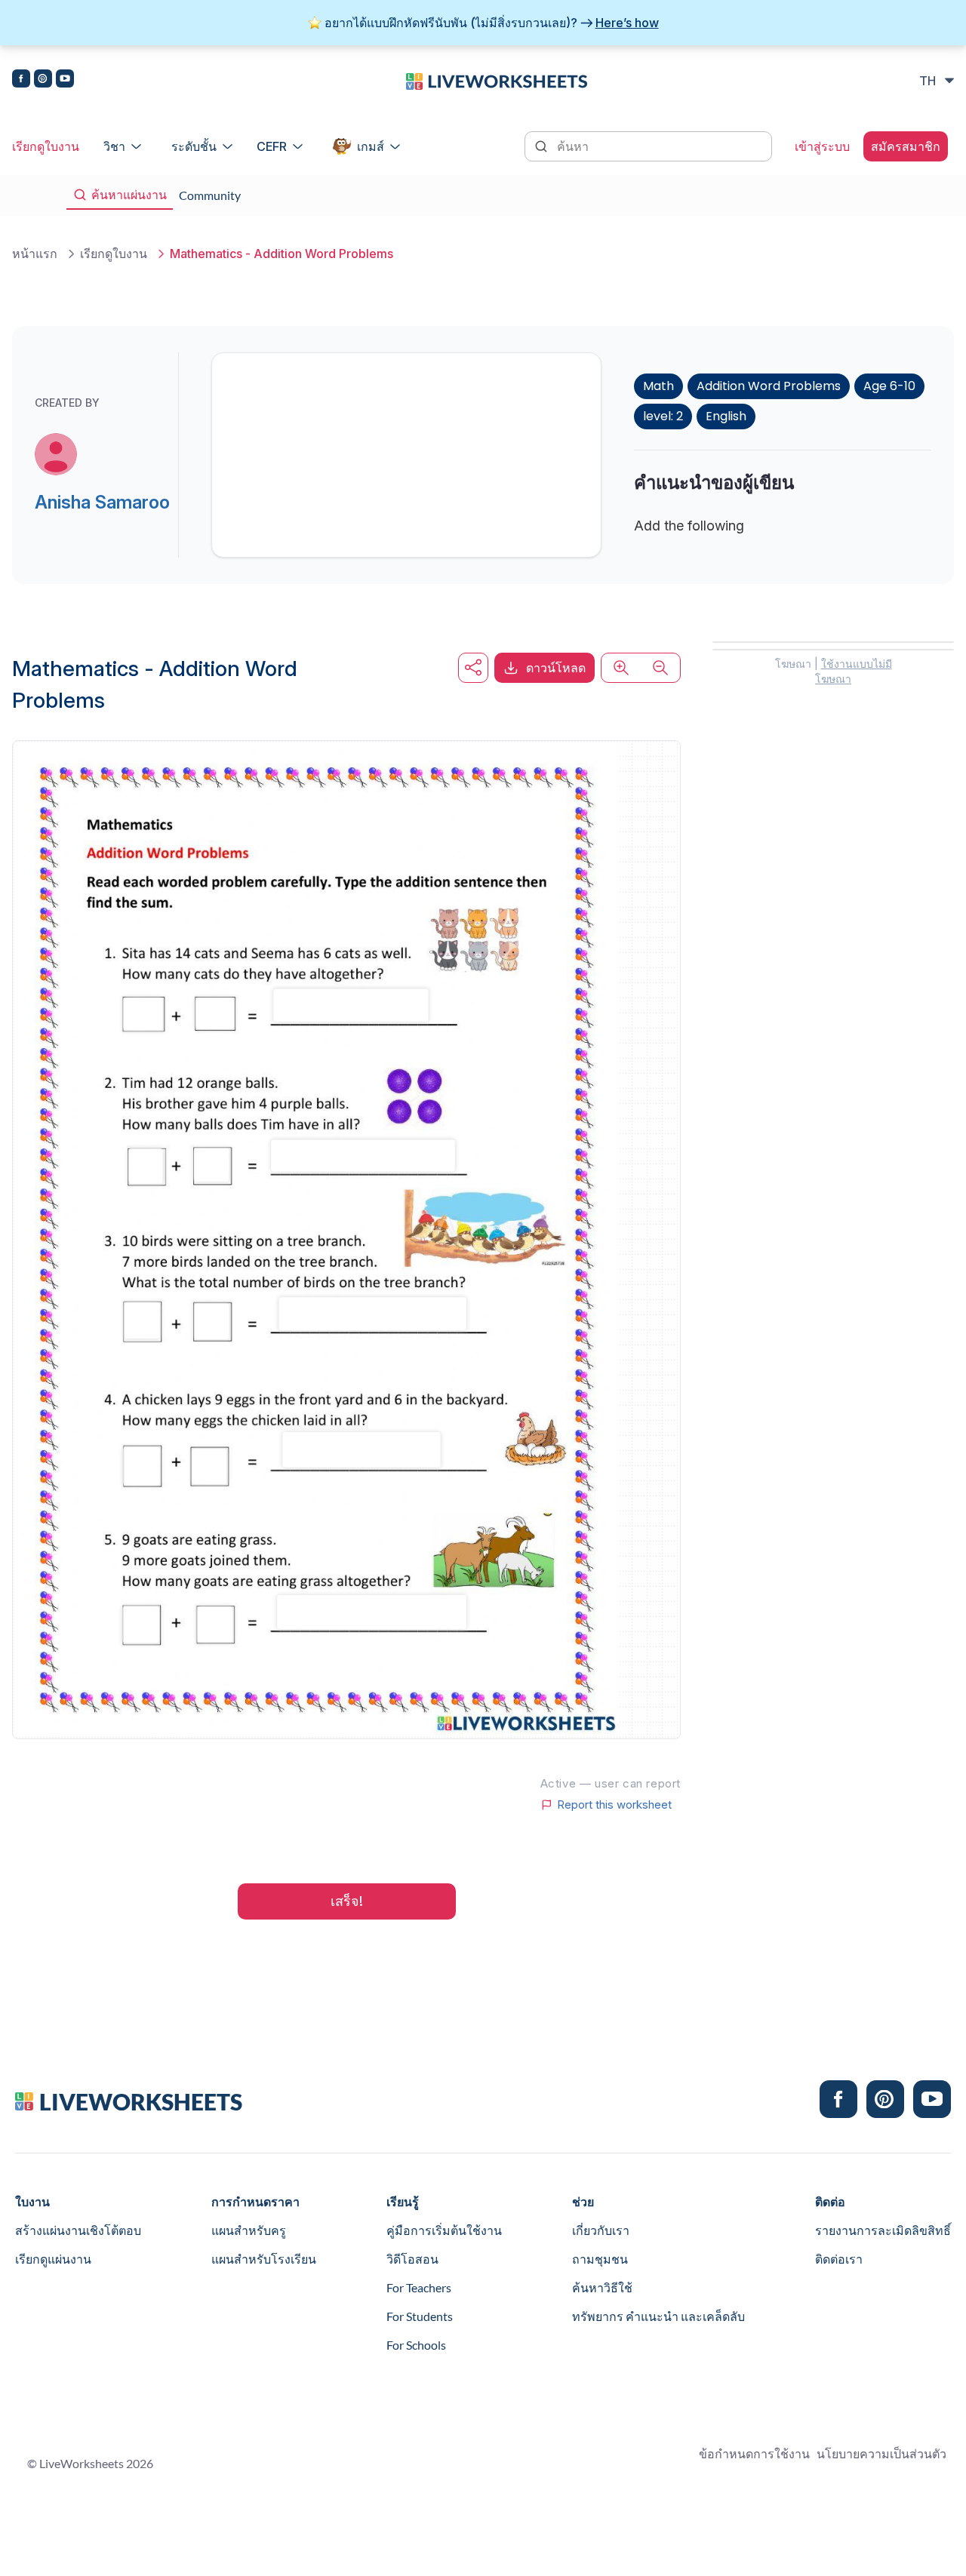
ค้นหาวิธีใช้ (602, 2287)
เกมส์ (371, 146)
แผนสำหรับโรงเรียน (264, 2259)
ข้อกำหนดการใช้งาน (754, 2453)
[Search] (543, 145)
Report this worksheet (614, 1805)
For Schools (416, 2345)
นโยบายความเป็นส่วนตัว (881, 2453)
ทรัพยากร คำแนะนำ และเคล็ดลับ (658, 2316)
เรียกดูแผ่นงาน (53, 2259)
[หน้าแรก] (497, 80)
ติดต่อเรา (839, 2259)
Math (658, 386)
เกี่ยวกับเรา (601, 2230)
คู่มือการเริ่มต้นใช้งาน (444, 2230)
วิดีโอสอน (412, 2259)
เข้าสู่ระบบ (822, 146)
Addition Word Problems (769, 386)
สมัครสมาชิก (906, 146)
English (726, 416)
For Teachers (419, 2287)
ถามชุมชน (600, 2259)
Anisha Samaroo (102, 502)
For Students (420, 2316)
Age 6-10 (889, 386)
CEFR (272, 146)
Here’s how (627, 23)
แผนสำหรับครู (249, 2230)
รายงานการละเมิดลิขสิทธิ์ (883, 2230)
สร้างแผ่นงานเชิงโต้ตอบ (78, 2230)
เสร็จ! (347, 1901)
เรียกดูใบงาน (46, 146)
